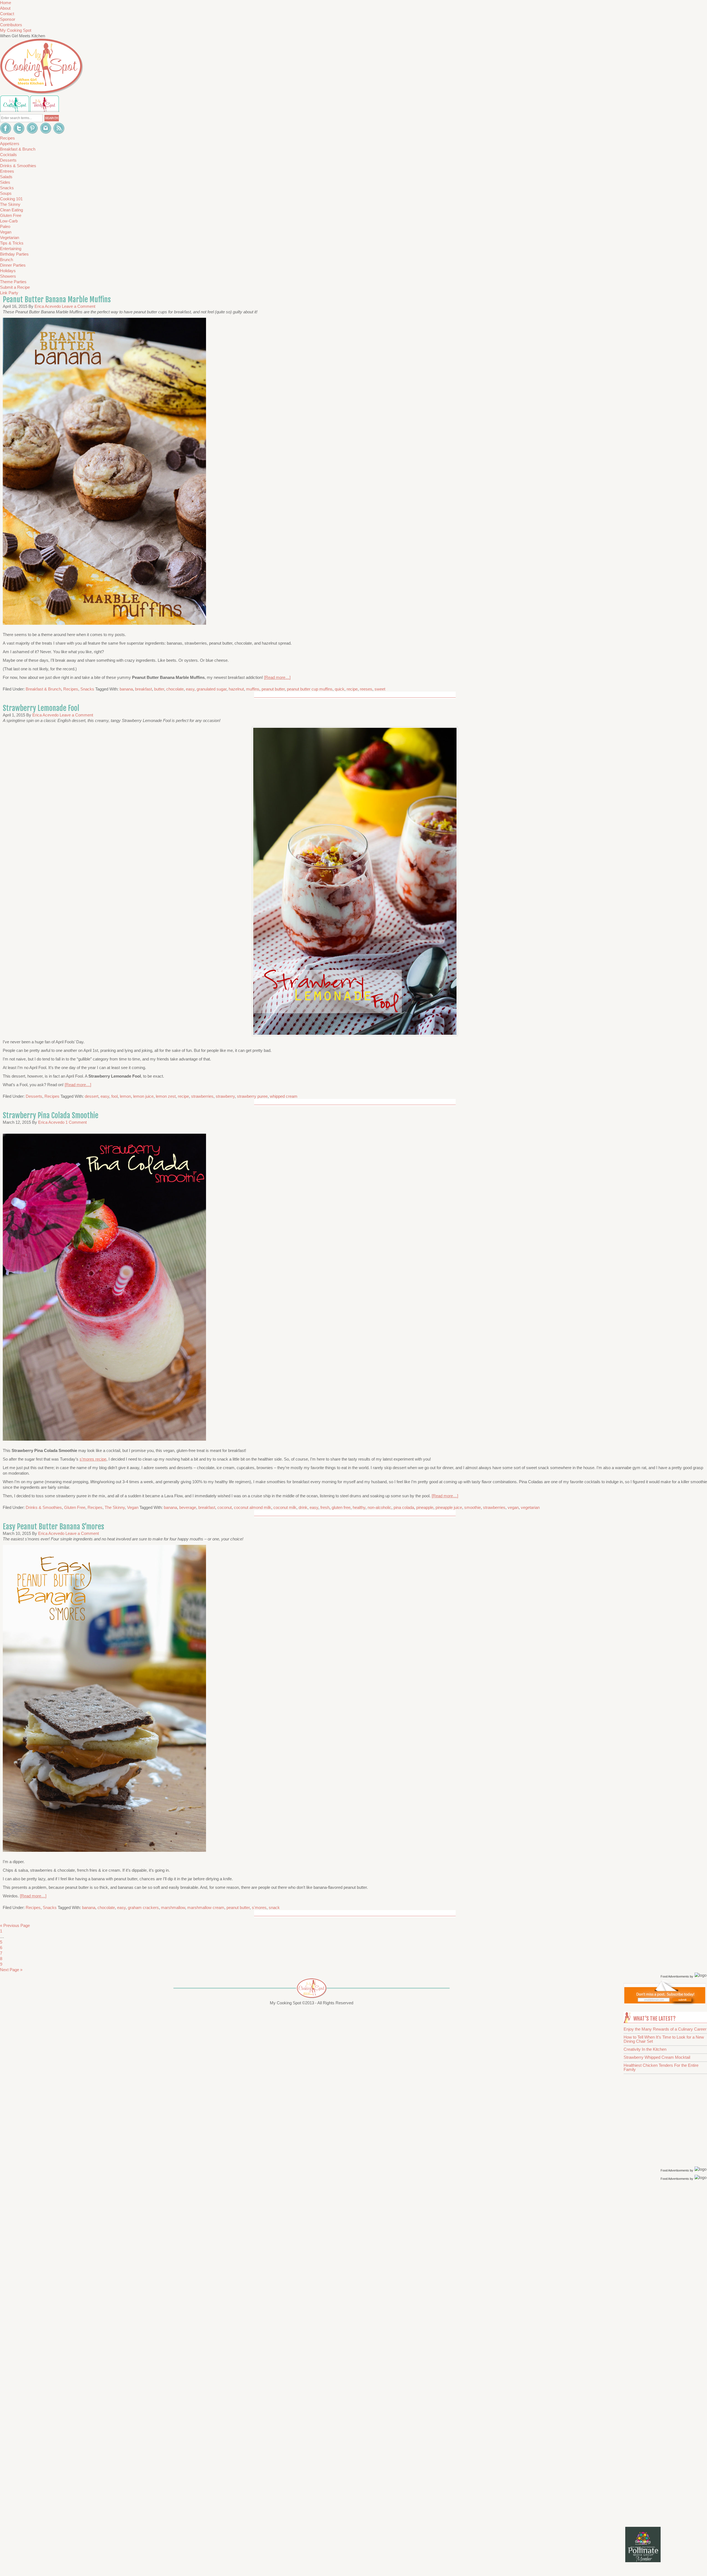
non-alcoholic (379, 1507)
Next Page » (11, 1970)
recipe (352, 689)
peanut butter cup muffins (310, 689)
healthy (359, 1507)
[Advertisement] (666, 2270)
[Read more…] (277, 677)
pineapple (425, 1507)
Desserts (34, 1096)
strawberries (202, 1096)
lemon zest (166, 1096)
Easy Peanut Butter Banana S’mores (53, 1527)
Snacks (87, 689)
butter (159, 689)
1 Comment (76, 1122)
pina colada (404, 1507)
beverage (188, 1507)
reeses (366, 689)
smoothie (473, 1507)
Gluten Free (75, 1507)
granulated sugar (212, 689)
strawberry (225, 1096)
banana (126, 689)
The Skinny (115, 1507)
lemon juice (143, 1096)
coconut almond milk (253, 1507)
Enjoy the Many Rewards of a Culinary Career (665, 2029)
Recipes (71, 689)
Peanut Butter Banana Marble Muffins (57, 300)
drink (303, 1507)
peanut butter (273, 689)
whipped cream (284, 1096)
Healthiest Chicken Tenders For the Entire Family (661, 2067)
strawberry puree (252, 1096)
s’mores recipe (93, 1459)
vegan (513, 1507)
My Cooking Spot (16, 30)
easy (190, 689)
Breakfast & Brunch (43, 689)
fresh (325, 1507)
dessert (92, 1096)
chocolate (175, 689)
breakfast (143, 689)
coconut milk (285, 1507)
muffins (253, 689)
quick (340, 689)
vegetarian (530, 1507)
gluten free (341, 1507)
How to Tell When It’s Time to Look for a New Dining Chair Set (664, 2039)
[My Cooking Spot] (665, 2003)
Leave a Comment (79, 306)
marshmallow (173, 1907)
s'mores (259, 1907)
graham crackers (143, 1907)
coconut (225, 1507)
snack (274, 1907)
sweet (380, 689)
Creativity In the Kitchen (645, 2049)
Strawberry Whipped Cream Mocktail (657, 2057)
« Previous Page (15, 1925)
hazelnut (236, 689)
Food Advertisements (675, 1976)
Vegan (133, 1507)
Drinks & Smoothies (44, 1507)
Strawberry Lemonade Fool (41, 708)
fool (114, 1096)
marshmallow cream (206, 1907)
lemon (125, 1096)
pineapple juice (449, 1507)
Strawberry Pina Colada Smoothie (51, 1115)
